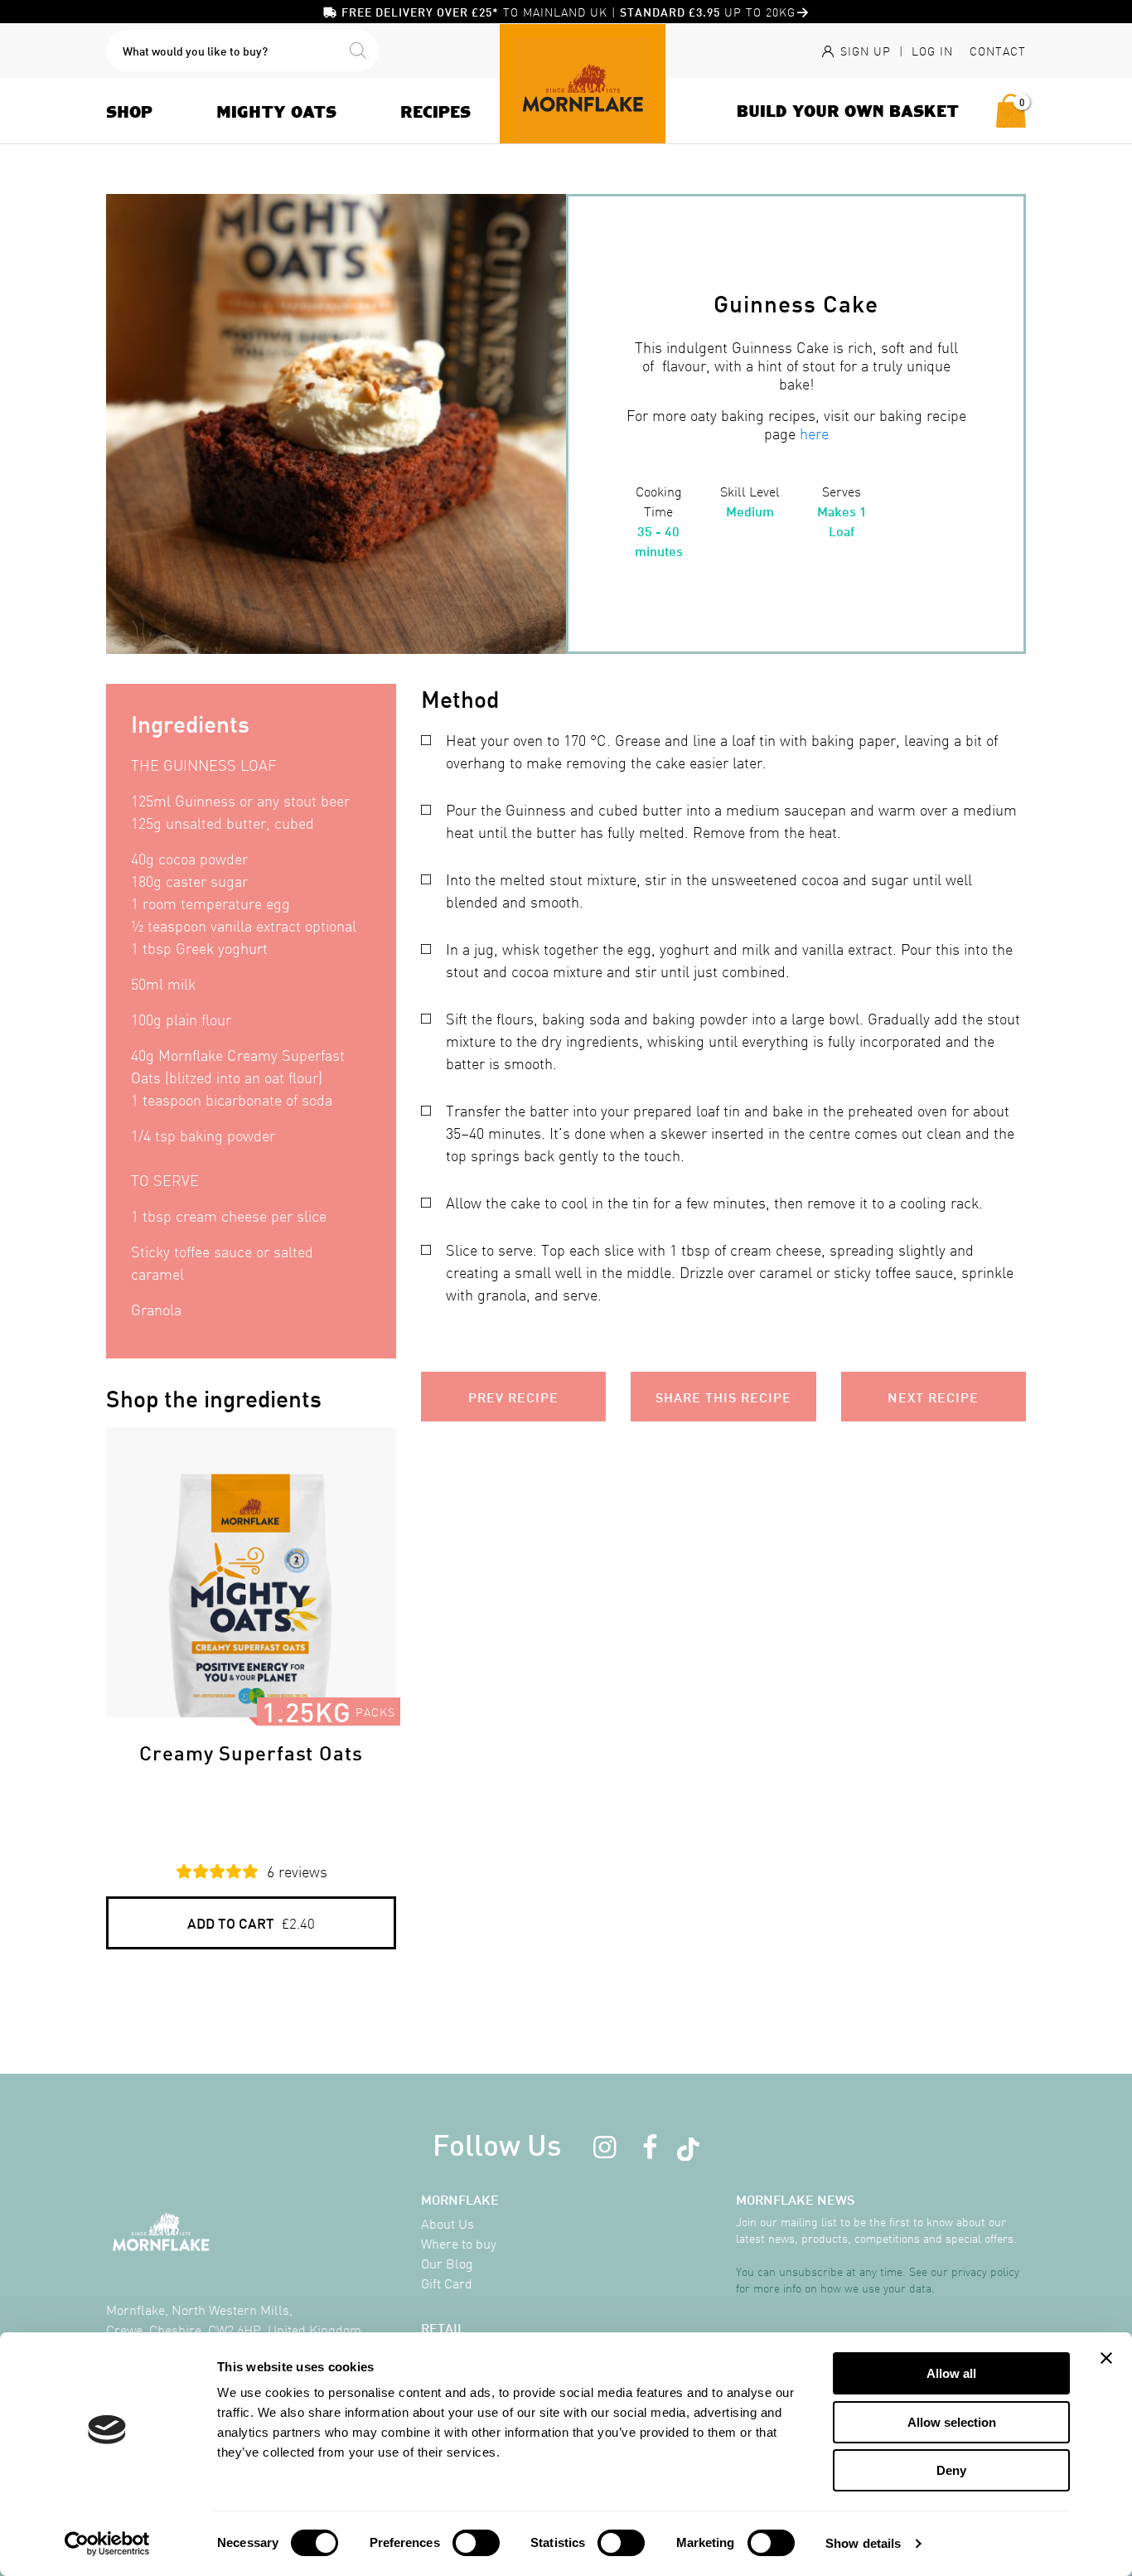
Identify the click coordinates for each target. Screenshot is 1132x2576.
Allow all (951, 2373)
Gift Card (447, 2283)
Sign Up (864, 51)
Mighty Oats (276, 111)
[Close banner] (1106, 2358)
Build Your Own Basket (848, 110)
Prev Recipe (513, 1396)
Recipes (435, 111)
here (814, 433)
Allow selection (952, 2422)
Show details (863, 2543)
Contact (998, 51)
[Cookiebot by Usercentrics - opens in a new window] (107, 2544)
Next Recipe (933, 1396)
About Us (447, 2223)
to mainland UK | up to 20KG (568, 12)
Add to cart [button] (251, 1922)
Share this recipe (723, 1396)
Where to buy (459, 2243)
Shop (129, 111)
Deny (951, 2470)
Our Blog (447, 2263)
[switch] (476, 2543)
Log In (932, 51)
